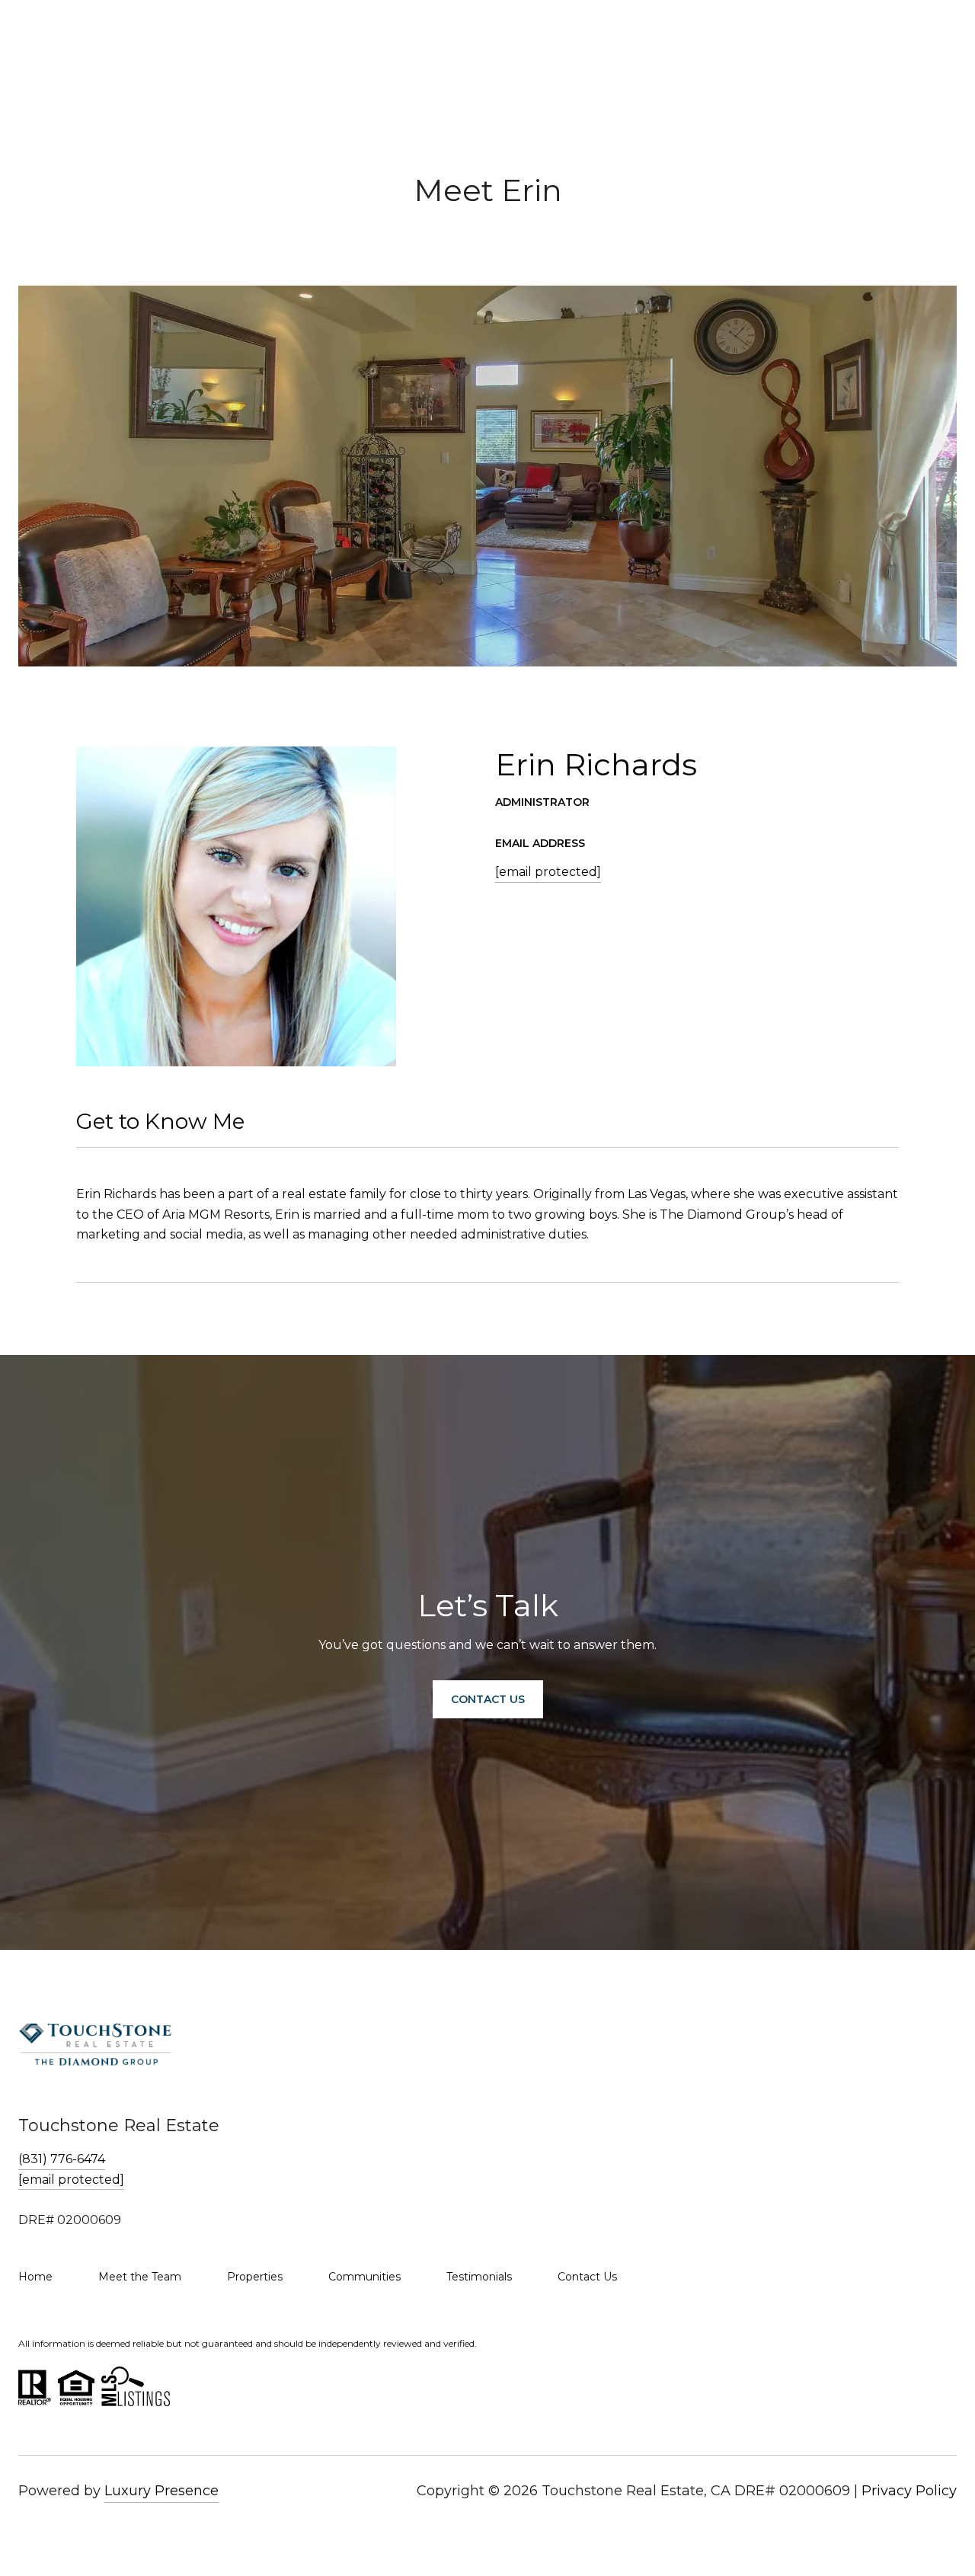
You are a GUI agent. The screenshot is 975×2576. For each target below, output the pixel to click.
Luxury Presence (161, 2491)
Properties (255, 2277)
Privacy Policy (909, 2491)
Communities (364, 2277)
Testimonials (479, 2277)
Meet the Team (140, 2277)
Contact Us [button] (488, 1699)
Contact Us (587, 2277)
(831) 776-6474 (62, 2159)
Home (35, 2277)
